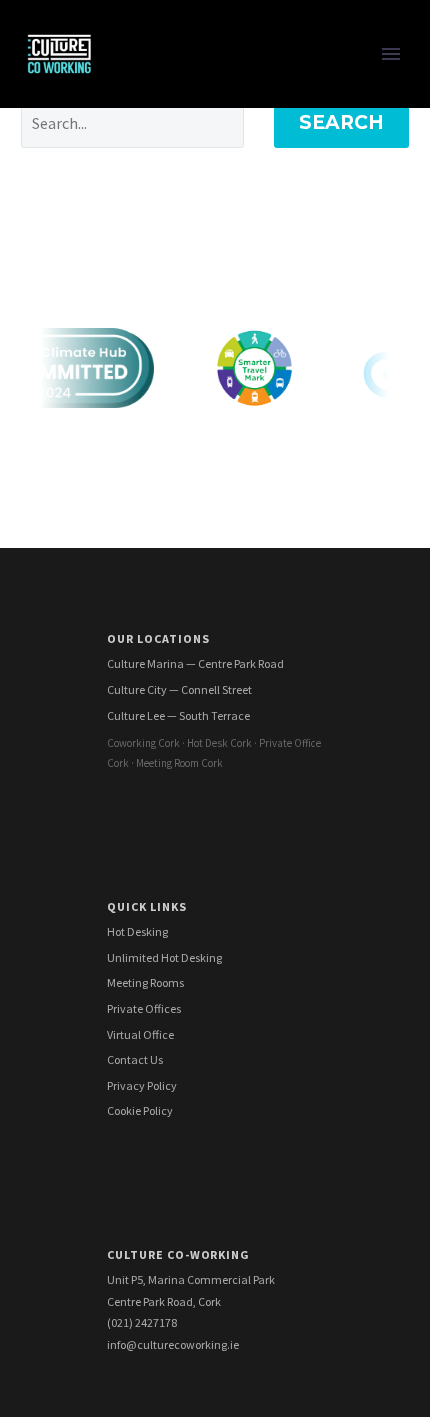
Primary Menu (391, 54)
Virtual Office (140, 1034)
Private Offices (144, 1008)
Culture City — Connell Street (179, 689)
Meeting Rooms (145, 982)
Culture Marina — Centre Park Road (195, 663)
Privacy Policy (142, 1085)
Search (341, 122)
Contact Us (135, 1059)
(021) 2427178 (142, 1322)
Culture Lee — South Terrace (178, 715)
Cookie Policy (140, 1110)
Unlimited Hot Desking (164, 957)
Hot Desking (137, 931)
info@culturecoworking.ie (173, 1344)
